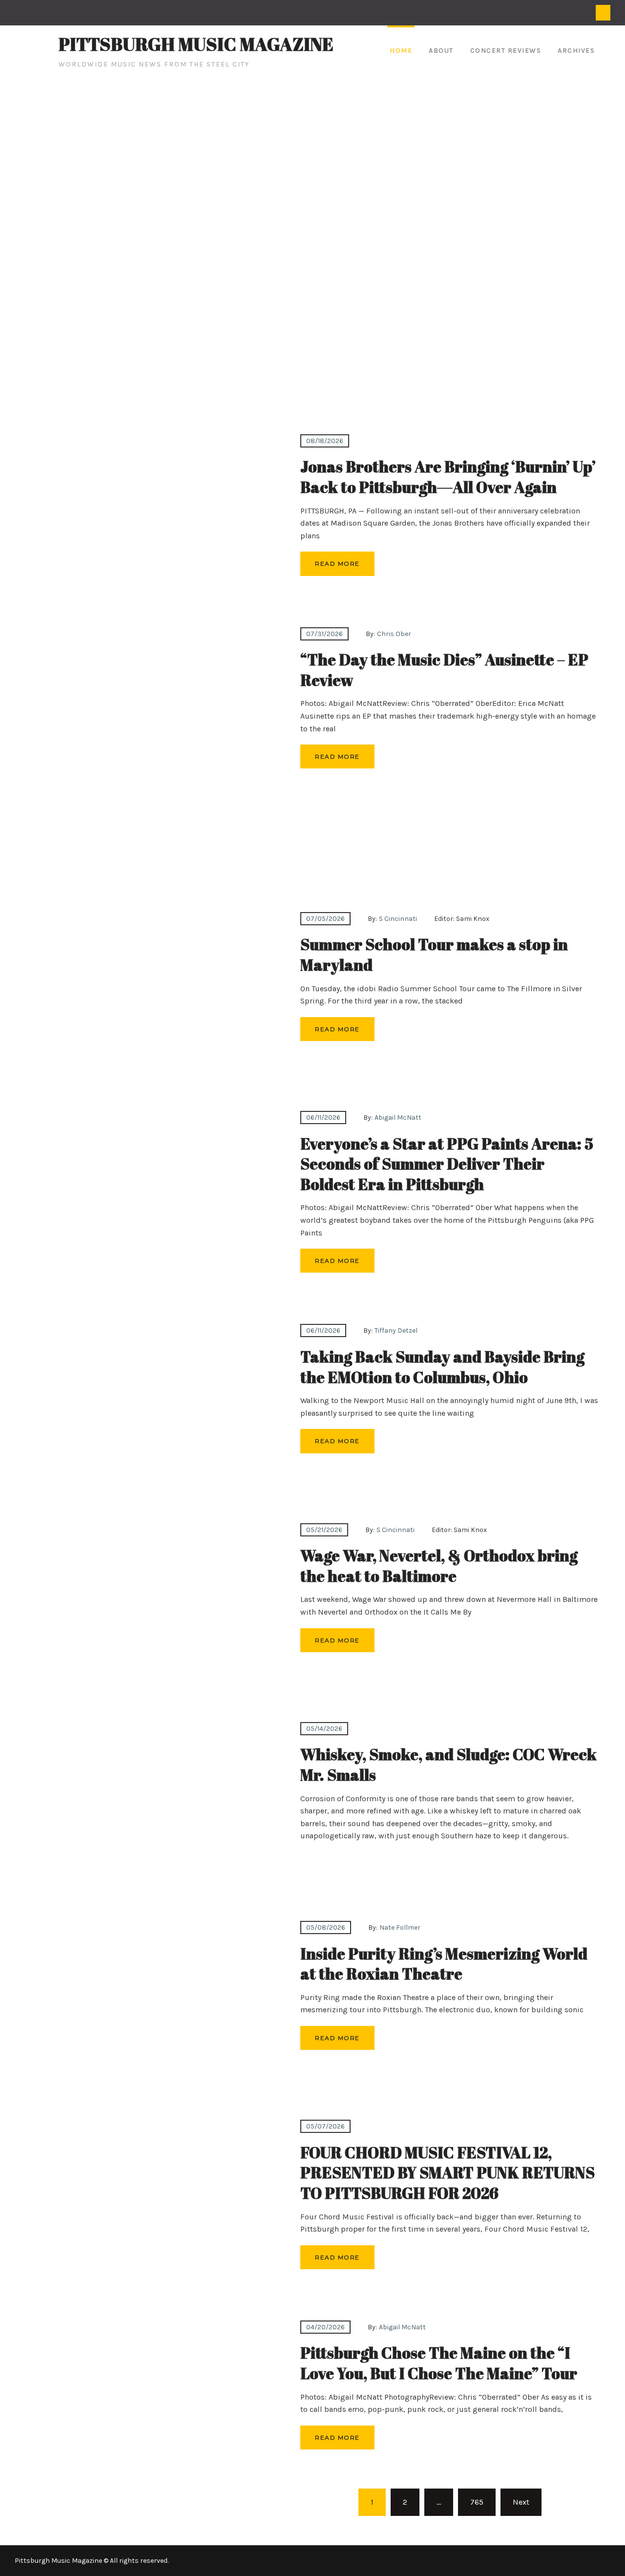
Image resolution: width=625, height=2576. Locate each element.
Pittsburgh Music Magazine (196, 44)
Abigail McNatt (398, 1118)
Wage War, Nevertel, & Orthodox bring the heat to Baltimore (439, 1565)
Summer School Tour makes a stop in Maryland (434, 954)
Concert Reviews (506, 51)
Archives (576, 51)
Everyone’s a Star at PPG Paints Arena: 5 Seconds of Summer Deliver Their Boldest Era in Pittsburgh (447, 1164)
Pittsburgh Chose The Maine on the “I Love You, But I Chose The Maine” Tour (439, 2363)
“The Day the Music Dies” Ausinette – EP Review (444, 670)
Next (521, 2502)
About (441, 51)
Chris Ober (394, 634)
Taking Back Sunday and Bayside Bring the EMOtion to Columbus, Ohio (442, 1367)
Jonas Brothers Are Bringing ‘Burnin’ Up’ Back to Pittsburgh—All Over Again (448, 477)
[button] (15, 253)
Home (401, 51)
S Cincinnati (398, 919)
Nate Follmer (400, 1927)
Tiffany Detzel (396, 1331)
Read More (337, 564)
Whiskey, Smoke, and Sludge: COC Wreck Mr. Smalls (448, 1764)
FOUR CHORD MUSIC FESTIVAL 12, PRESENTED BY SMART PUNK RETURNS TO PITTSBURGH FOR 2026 (448, 2172)
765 (477, 2502)
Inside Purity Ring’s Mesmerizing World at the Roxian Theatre (444, 1964)
